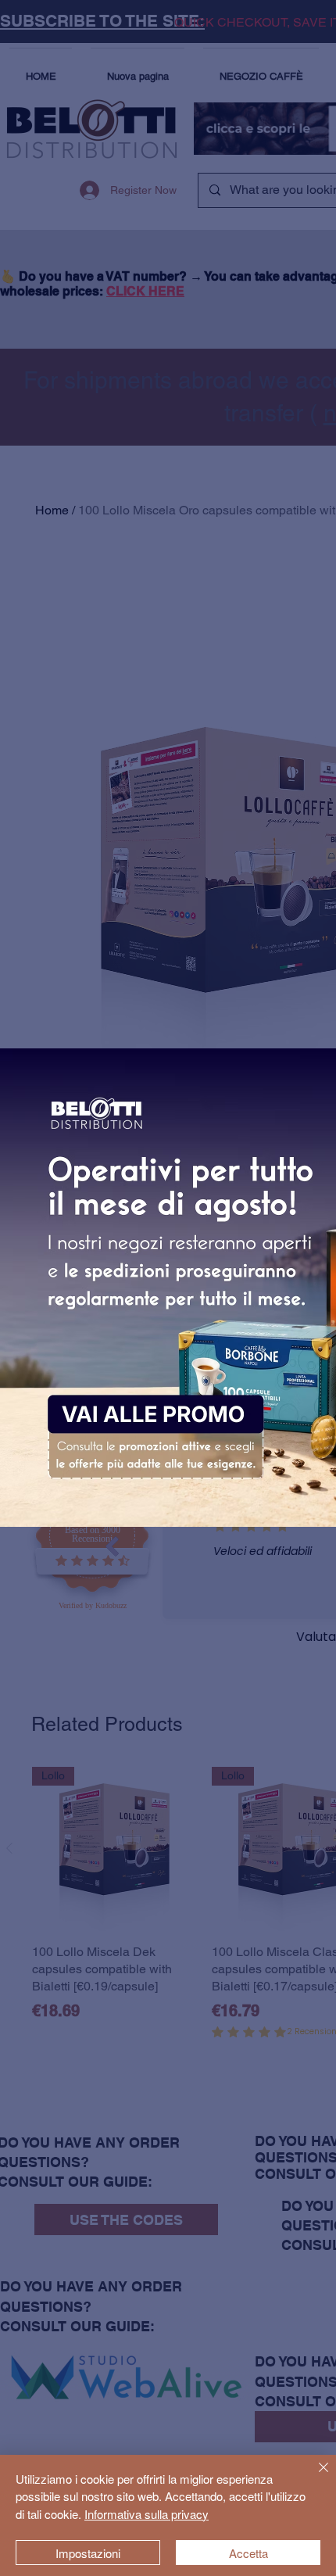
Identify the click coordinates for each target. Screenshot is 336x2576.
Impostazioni (88, 2553)
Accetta (248, 2553)
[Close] (314, 2477)
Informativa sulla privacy (147, 2514)
